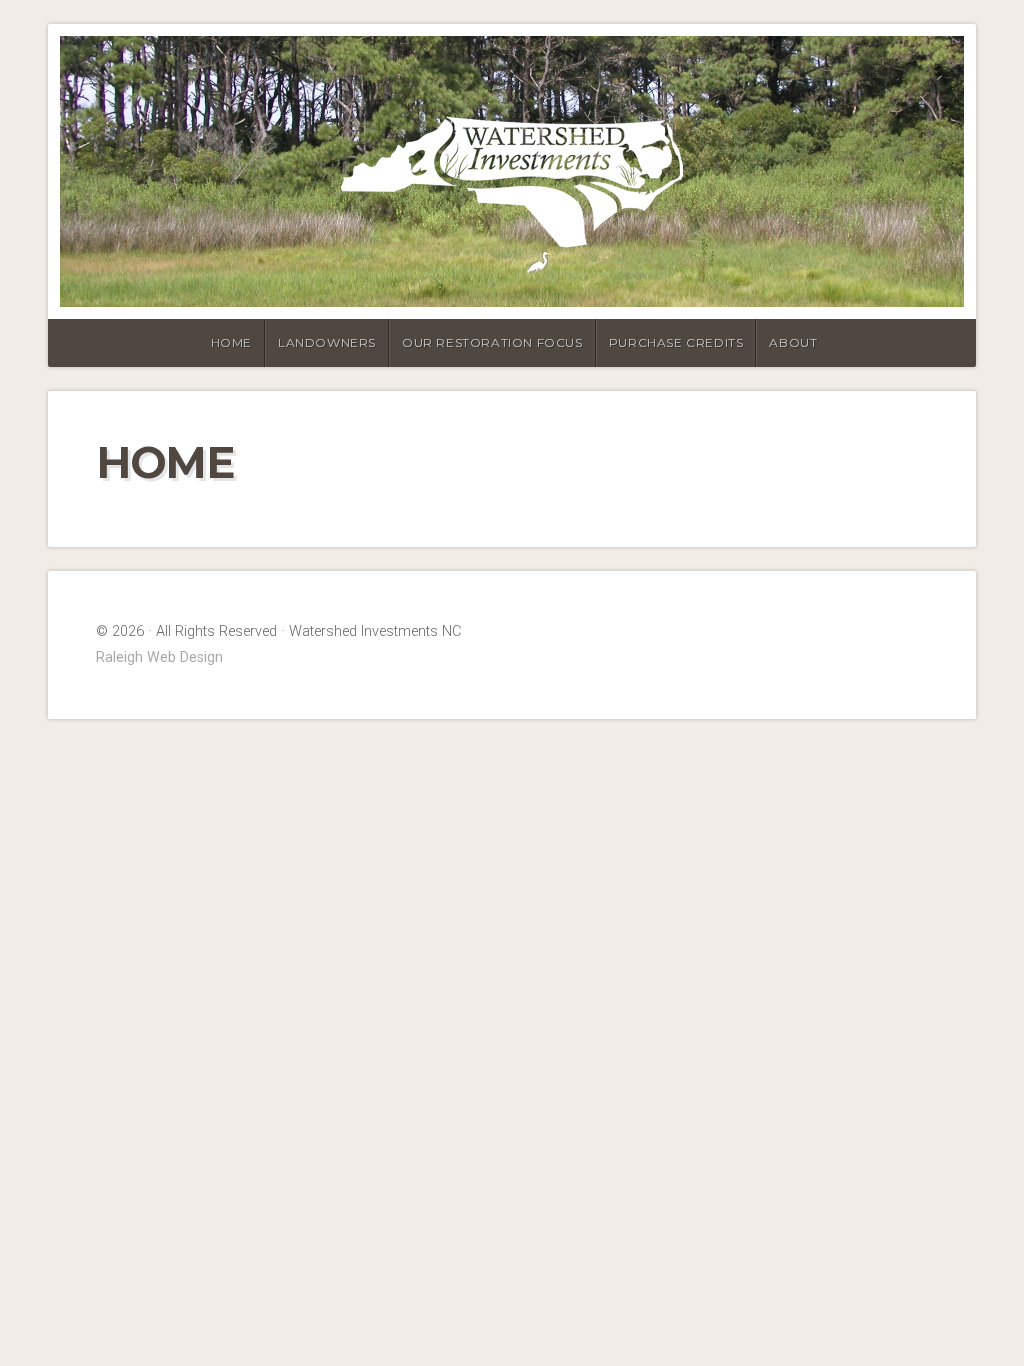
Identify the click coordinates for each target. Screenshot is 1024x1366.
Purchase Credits (676, 342)
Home (231, 342)
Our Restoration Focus (492, 342)
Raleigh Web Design (159, 657)
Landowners (327, 342)
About (793, 342)
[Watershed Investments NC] (512, 172)
